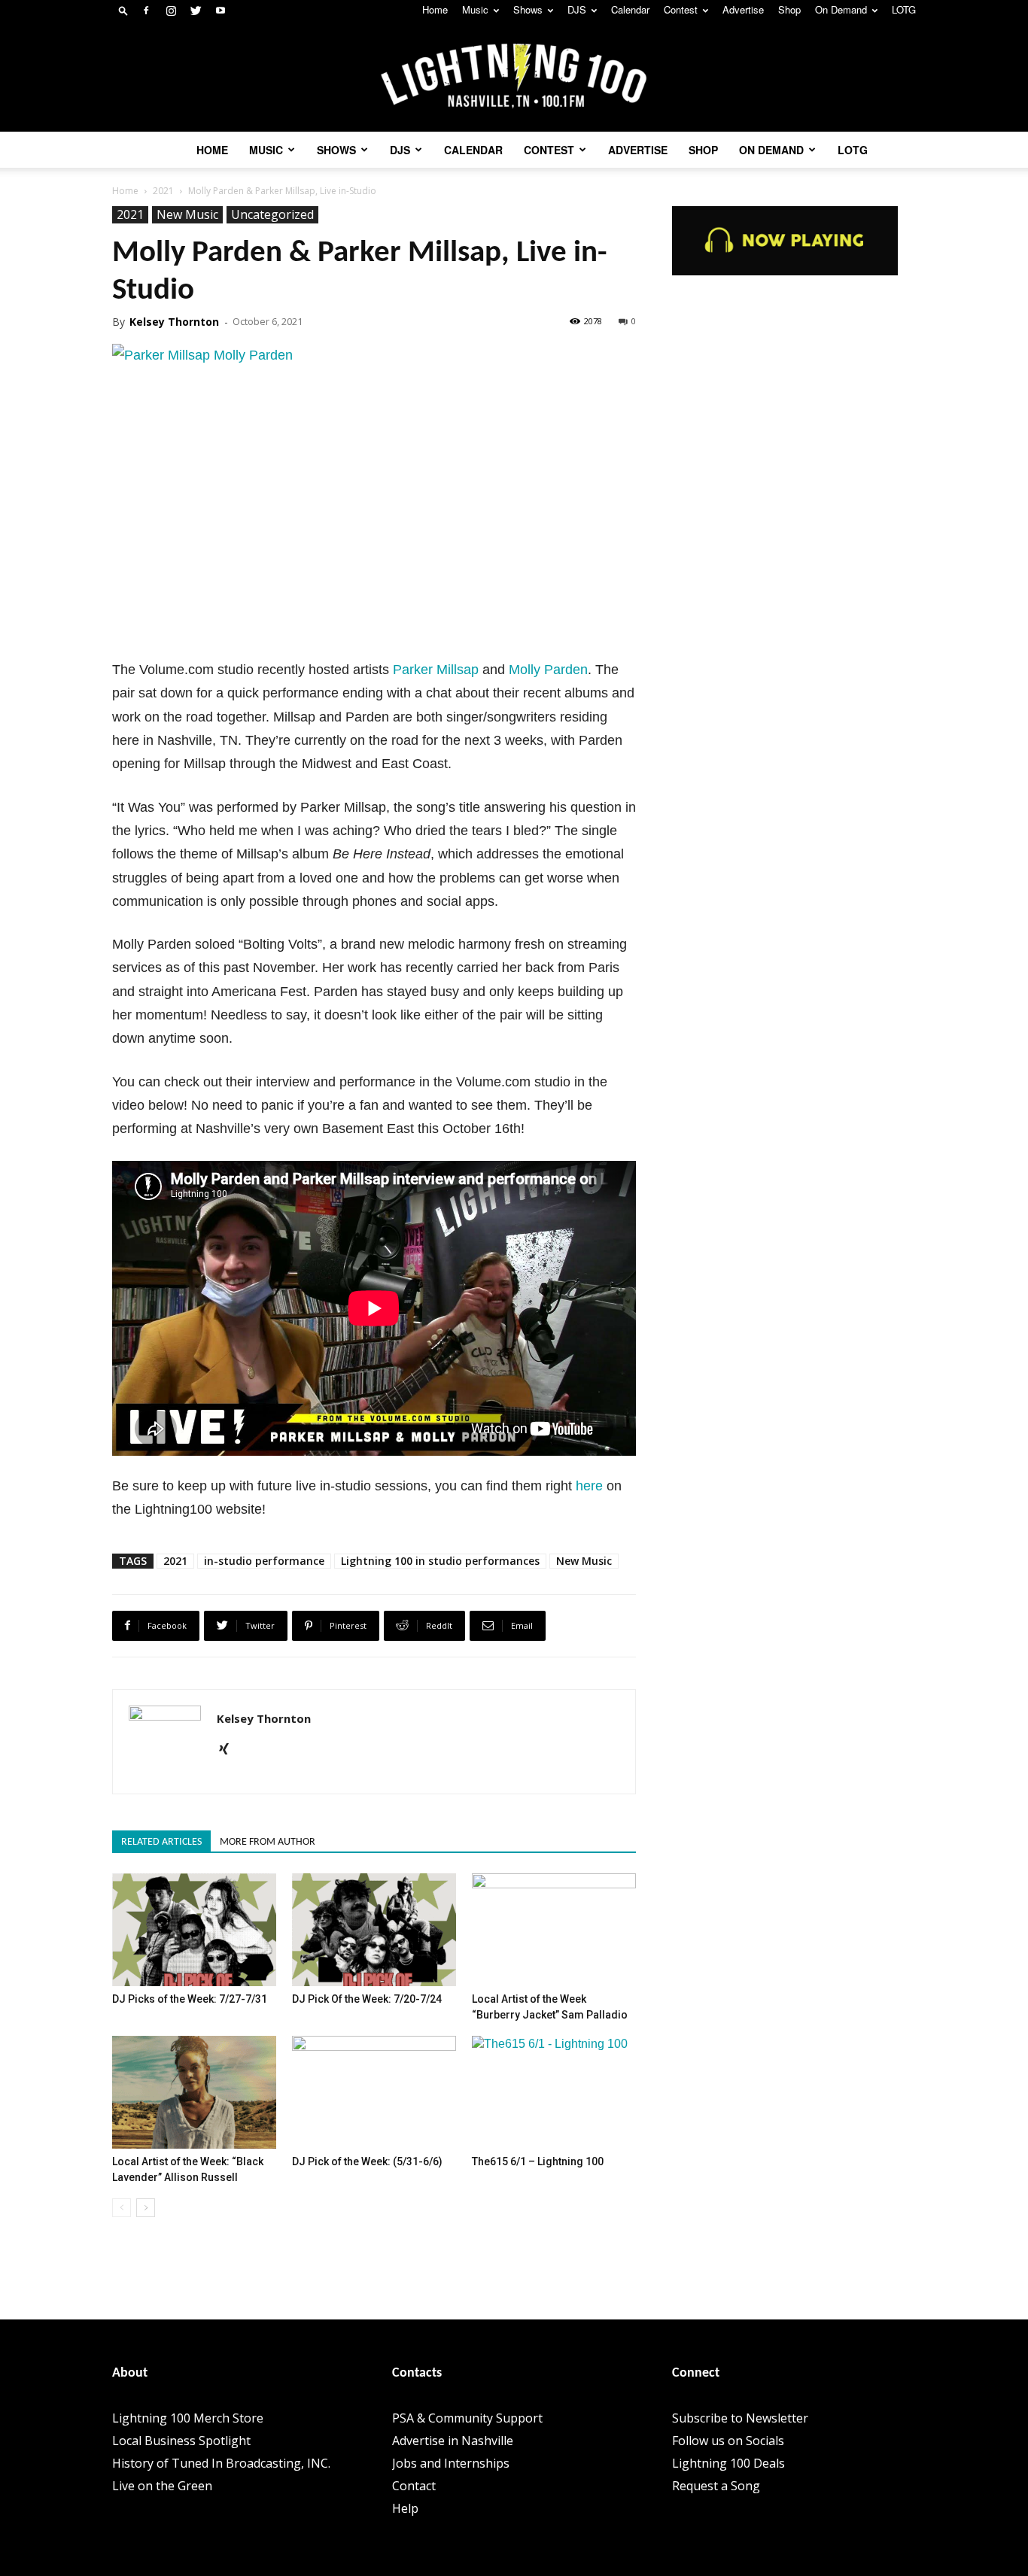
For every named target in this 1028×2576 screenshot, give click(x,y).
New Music (187, 214)
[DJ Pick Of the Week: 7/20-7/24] (374, 1930)
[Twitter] (196, 11)
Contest (681, 9)
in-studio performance (264, 1561)
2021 (163, 191)
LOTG (904, 9)
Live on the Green (162, 2486)
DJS (577, 9)
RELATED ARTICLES (161, 1842)
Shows (528, 9)
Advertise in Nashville (453, 2441)
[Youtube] (221, 11)
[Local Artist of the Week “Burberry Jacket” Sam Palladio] (554, 1930)
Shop (789, 9)
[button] (123, 10)
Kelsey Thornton (174, 322)
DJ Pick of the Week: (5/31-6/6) (367, 2161)
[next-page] (146, 2208)
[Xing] (229, 1750)
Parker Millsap (436, 670)
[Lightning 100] (514, 76)
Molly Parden (548, 670)
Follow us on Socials (728, 2441)
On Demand (841, 9)
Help (405, 2508)
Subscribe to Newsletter (740, 2418)
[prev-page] (122, 2208)
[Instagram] (171, 11)
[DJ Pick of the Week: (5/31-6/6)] (374, 2092)
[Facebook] (146, 11)
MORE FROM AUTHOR (268, 1842)
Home (435, 9)
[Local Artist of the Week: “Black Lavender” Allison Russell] (194, 2092)
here (589, 1486)
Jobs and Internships (451, 2463)
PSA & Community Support (467, 2418)
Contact (414, 2486)
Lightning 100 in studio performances (440, 1561)
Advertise (743, 9)
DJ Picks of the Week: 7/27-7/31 (190, 1999)
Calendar (630, 9)
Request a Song (716, 2486)
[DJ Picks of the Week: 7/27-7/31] (194, 1930)
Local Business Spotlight (181, 2441)
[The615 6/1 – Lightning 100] (554, 2092)
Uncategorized (272, 214)
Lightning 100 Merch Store (188, 2418)
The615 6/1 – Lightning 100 (538, 2161)
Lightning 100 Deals (728, 2463)
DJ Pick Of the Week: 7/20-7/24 (367, 1999)
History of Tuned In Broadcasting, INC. (221, 2463)
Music (475, 9)
